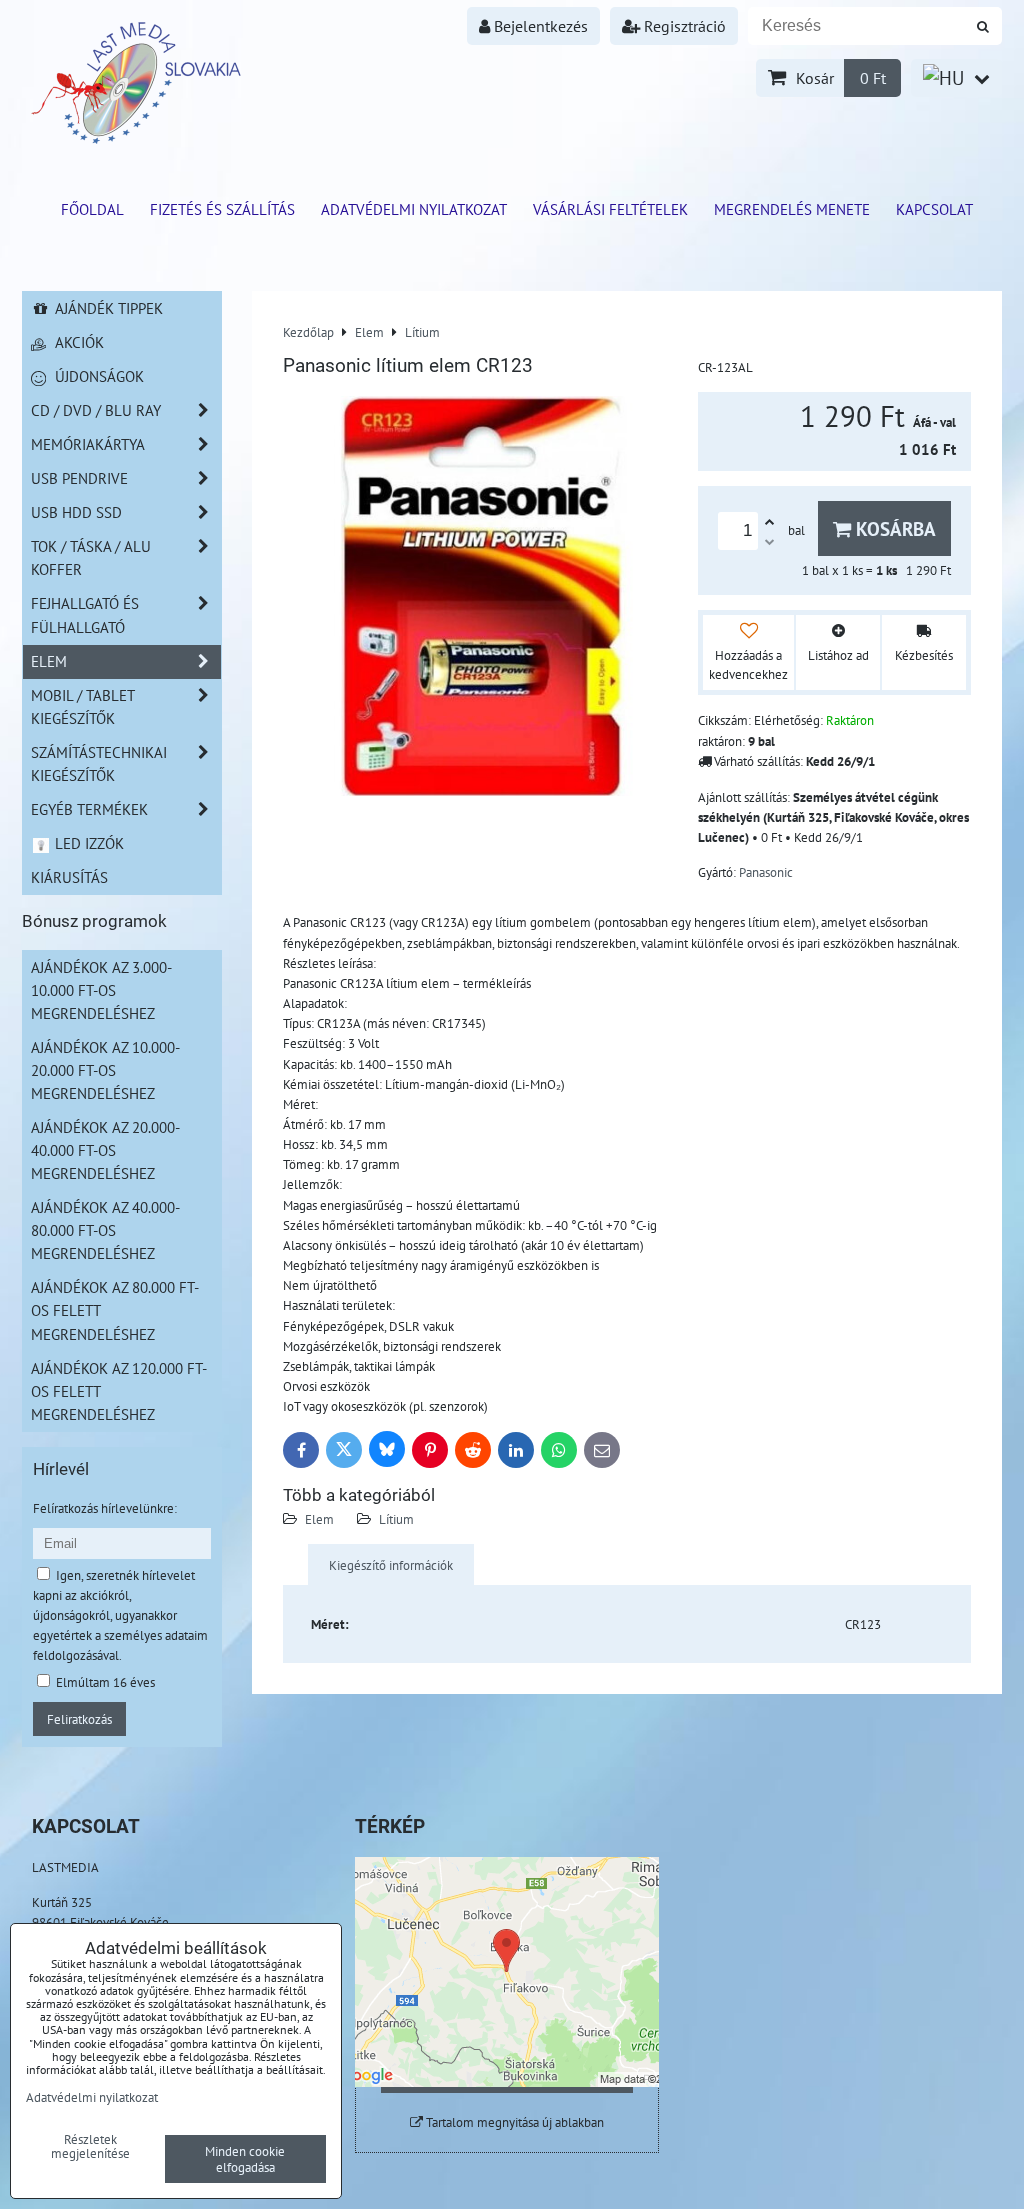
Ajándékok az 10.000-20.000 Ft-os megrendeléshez (105, 1070)
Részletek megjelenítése (90, 2147)
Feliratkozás (79, 1719)
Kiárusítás (69, 877)
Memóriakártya (88, 444)
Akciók (77, 342)
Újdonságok (97, 376)
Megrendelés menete (792, 209)
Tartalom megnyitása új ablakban (513, 2122)
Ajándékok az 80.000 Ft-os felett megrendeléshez (115, 1310)
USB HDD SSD (76, 512)
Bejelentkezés (539, 26)
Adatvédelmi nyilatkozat (414, 209)
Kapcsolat (934, 209)
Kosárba (893, 528)
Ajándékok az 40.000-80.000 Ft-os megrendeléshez (105, 1230)
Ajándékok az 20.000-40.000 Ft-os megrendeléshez (105, 1150)
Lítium (396, 1519)
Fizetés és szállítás (222, 209)
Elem (319, 1519)
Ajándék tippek (107, 308)
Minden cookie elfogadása (245, 2159)
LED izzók (87, 843)
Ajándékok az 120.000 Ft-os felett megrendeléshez (119, 1391)
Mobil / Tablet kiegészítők (83, 706)
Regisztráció (683, 26)
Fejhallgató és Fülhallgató (85, 614)
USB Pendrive (79, 478)
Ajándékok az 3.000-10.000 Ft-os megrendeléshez (101, 990)
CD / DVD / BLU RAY (96, 410)
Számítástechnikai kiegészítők (99, 763)
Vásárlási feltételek (610, 209)
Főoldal (92, 209)
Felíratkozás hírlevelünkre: (105, 1508)
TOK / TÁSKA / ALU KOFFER (91, 557)
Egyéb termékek (89, 809)
